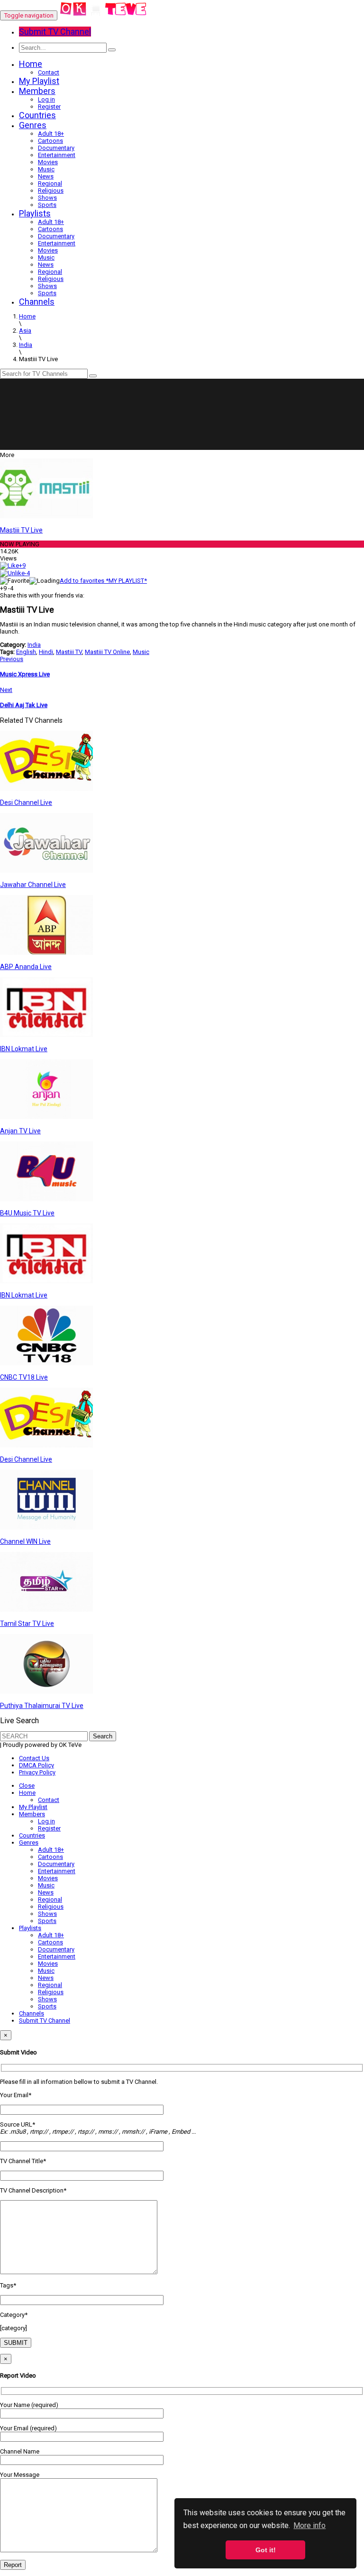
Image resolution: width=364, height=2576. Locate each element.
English (26, 652)
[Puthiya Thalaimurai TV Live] (46, 1692)
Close (27, 1786)
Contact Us (34, 1758)
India (34, 645)
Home (31, 64)
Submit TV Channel (45, 2021)
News (46, 176)
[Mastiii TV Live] (46, 516)
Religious (51, 191)
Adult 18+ (51, 134)
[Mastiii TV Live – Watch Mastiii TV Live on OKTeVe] (104, 15)
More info (309, 2525)
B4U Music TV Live (27, 1213)
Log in (46, 99)
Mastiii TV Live (21, 530)
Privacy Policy (37, 1772)
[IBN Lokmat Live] (46, 1035)
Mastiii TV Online (107, 652)
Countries (37, 115)
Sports (47, 205)
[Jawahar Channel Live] (46, 871)
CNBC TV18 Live (24, 1377)
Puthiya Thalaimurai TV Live (42, 1706)
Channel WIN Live (25, 1541)
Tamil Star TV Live (27, 1624)
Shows (47, 198)
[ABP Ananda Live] (46, 953)
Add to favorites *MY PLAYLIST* (103, 581)
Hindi (46, 652)
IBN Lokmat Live (24, 1049)
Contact (49, 72)
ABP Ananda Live (26, 967)
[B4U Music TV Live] (46, 1199)
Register (49, 107)
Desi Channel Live (26, 803)
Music (46, 169)
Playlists (35, 213)
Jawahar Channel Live (33, 885)
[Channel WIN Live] (46, 1527)
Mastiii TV (69, 652)
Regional (50, 183)
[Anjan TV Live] (46, 1117)
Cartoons (50, 141)
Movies (48, 162)
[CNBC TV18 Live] (46, 1363)
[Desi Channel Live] (46, 789)
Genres (33, 125)
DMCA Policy (36, 1765)
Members (37, 91)
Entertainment (57, 155)
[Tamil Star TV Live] (46, 1610)
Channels (37, 302)
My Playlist (39, 81)
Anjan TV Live (20, 1131)
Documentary (56, 148)
